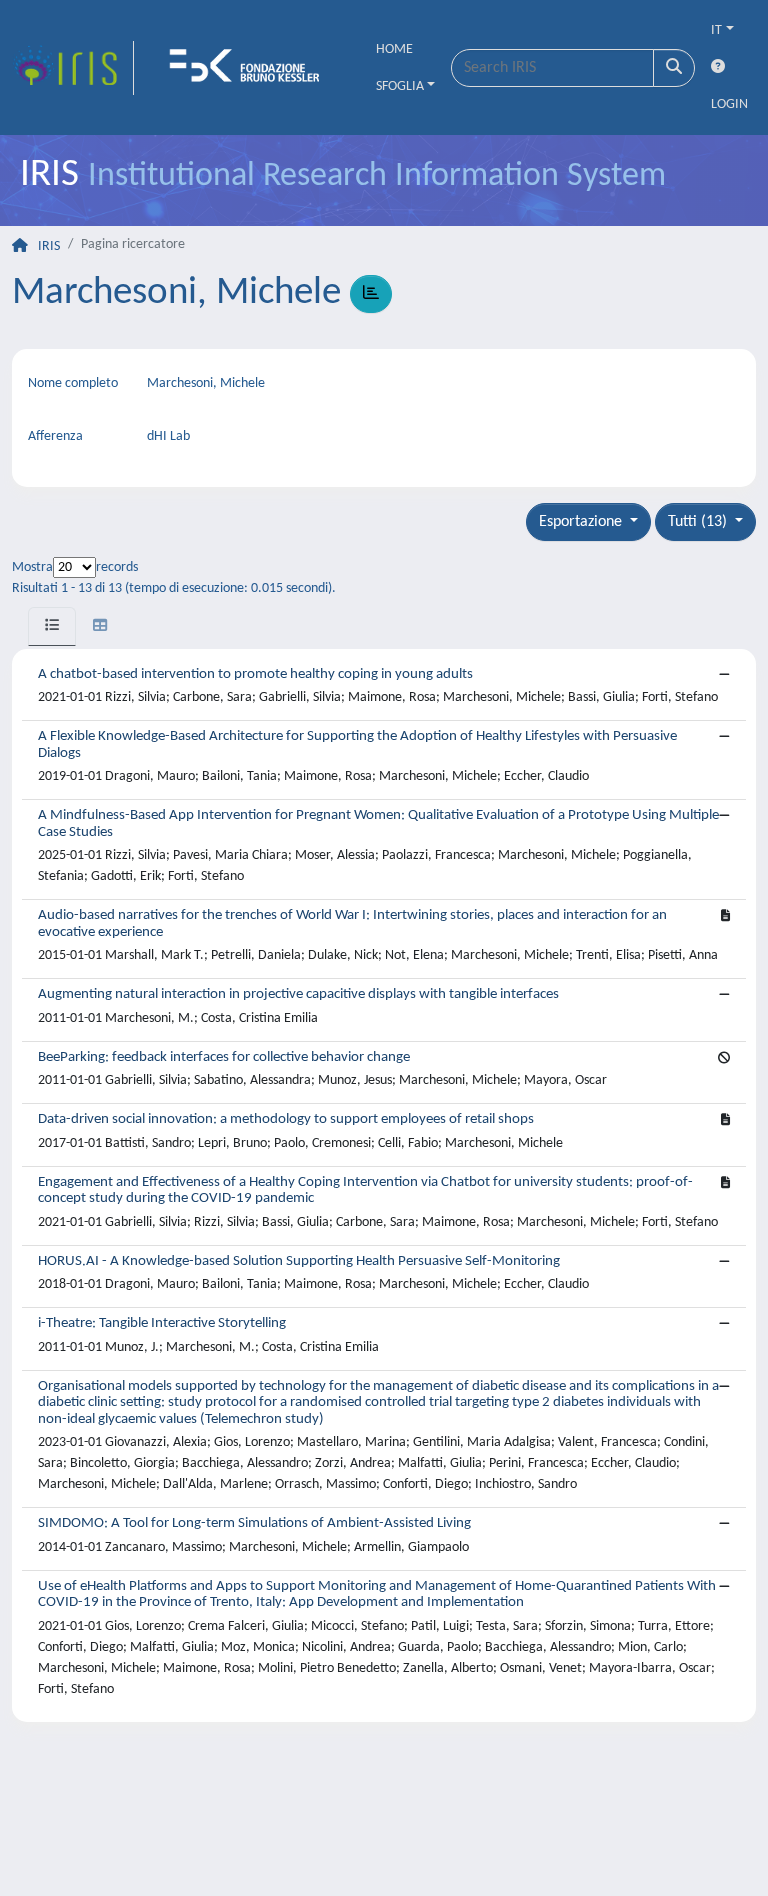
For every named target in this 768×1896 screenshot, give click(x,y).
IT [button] (716, 30)
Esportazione (582, 522)
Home (394, 49)
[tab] (52, 626)
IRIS (49, 246)
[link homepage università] (251, 68)
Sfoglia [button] (400, 86)
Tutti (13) (699, 522)
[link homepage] (73, 68)
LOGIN (729, 104)
